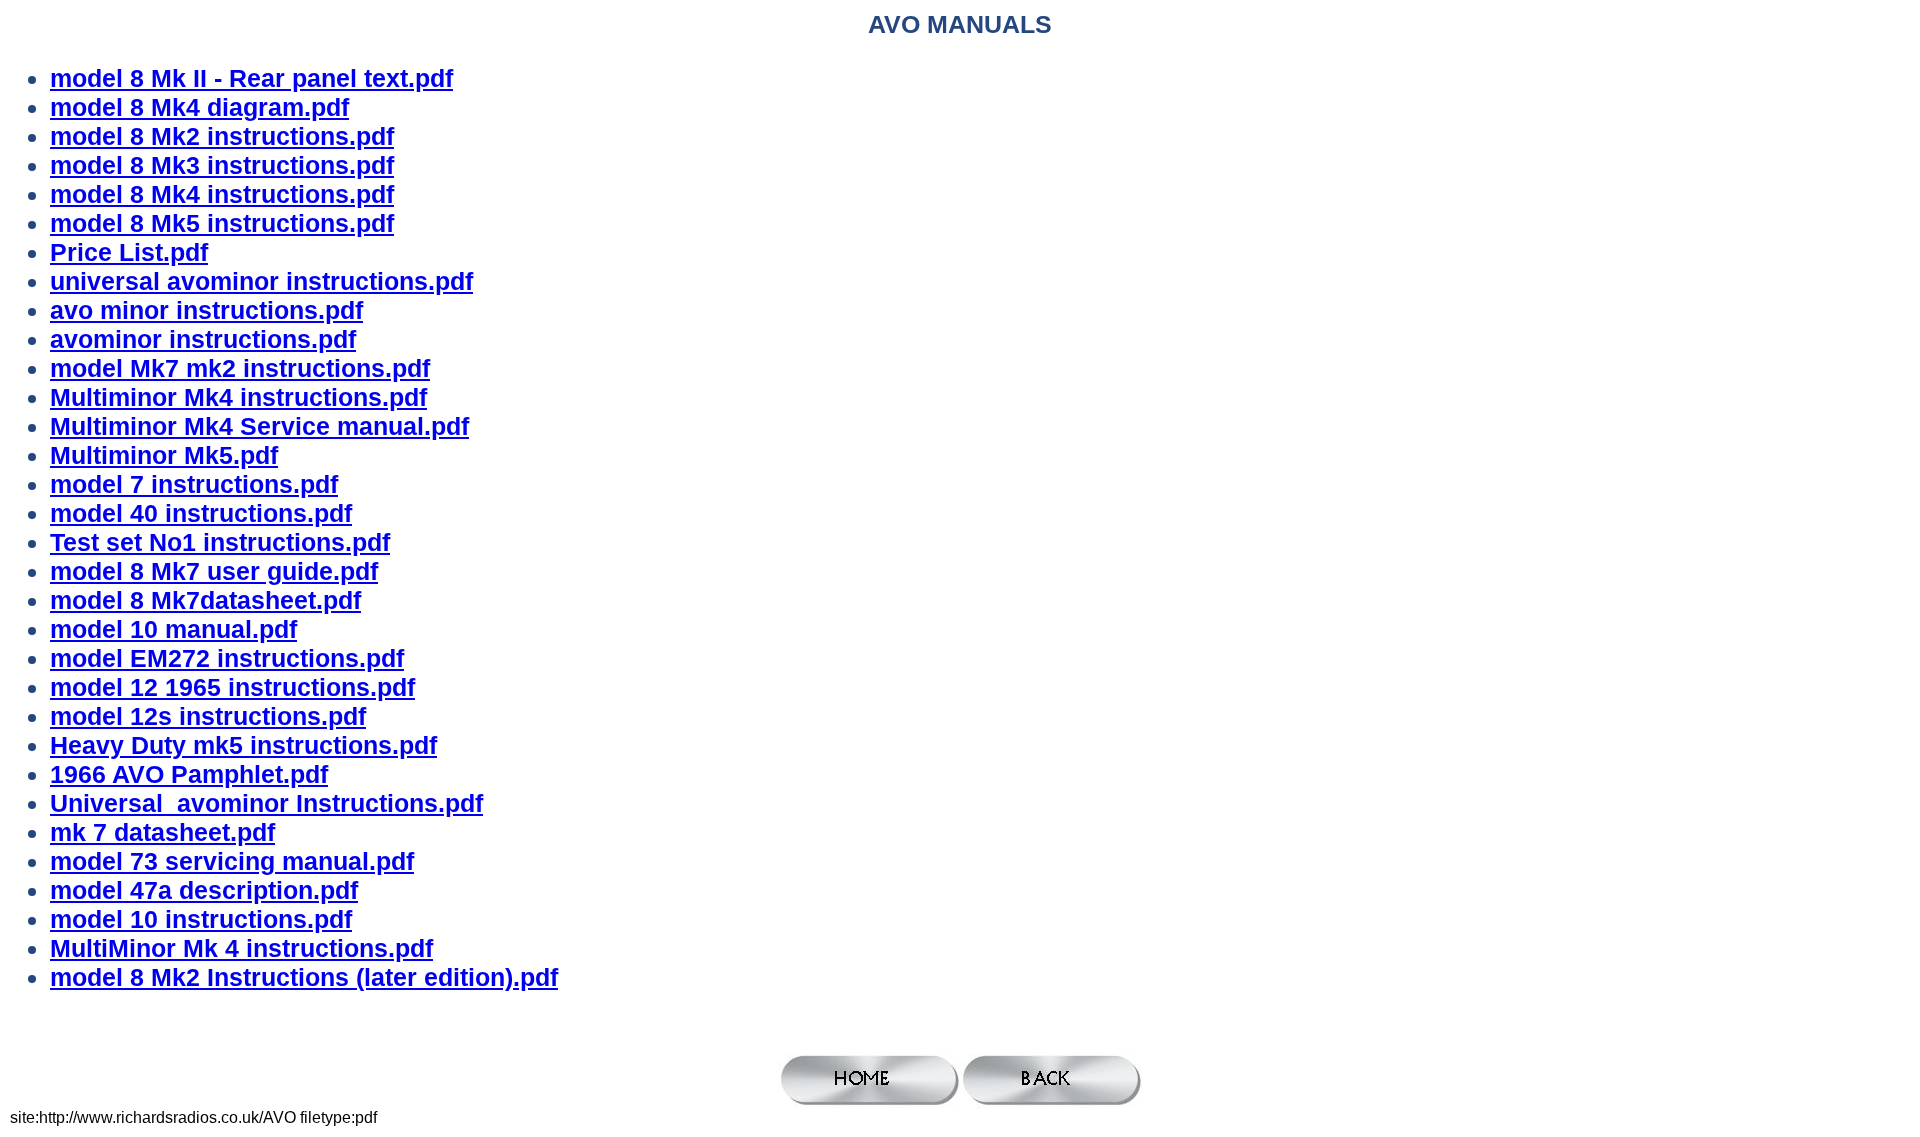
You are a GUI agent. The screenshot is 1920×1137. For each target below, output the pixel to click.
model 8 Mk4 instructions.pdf (222, 194)
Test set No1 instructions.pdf (220, 542)
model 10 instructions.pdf (201, 919)
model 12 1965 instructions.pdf (232, 687)
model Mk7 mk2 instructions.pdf (240, 368)
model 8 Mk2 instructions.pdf (222, 136)
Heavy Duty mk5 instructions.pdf (243, 745)
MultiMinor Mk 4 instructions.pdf (241, 948)
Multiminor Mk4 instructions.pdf (238, 397)
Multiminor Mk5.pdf (164, 455)
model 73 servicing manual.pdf (232, 861)
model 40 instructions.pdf (201, 513)
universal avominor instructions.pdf (261, 281)
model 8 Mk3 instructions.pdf (222, 165)
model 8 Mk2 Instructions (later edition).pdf (304, 977)
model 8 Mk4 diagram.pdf (199, 107)
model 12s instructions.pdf (208, 716)
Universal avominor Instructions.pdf (266, 803)
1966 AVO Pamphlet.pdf (189, 774)
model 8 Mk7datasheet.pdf (205, 600)
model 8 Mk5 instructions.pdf (222, 223)
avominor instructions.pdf (203, 339)
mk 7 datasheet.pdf (162, 832)
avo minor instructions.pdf (206, 310)
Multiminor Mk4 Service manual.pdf (259, 426)
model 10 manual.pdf (173, 629)
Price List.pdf (129, 252)
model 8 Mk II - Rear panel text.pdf (251, 78)
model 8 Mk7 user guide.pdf (214, 571)
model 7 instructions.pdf (194, 484)
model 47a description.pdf (204, 890)
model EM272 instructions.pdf (227, 658)
